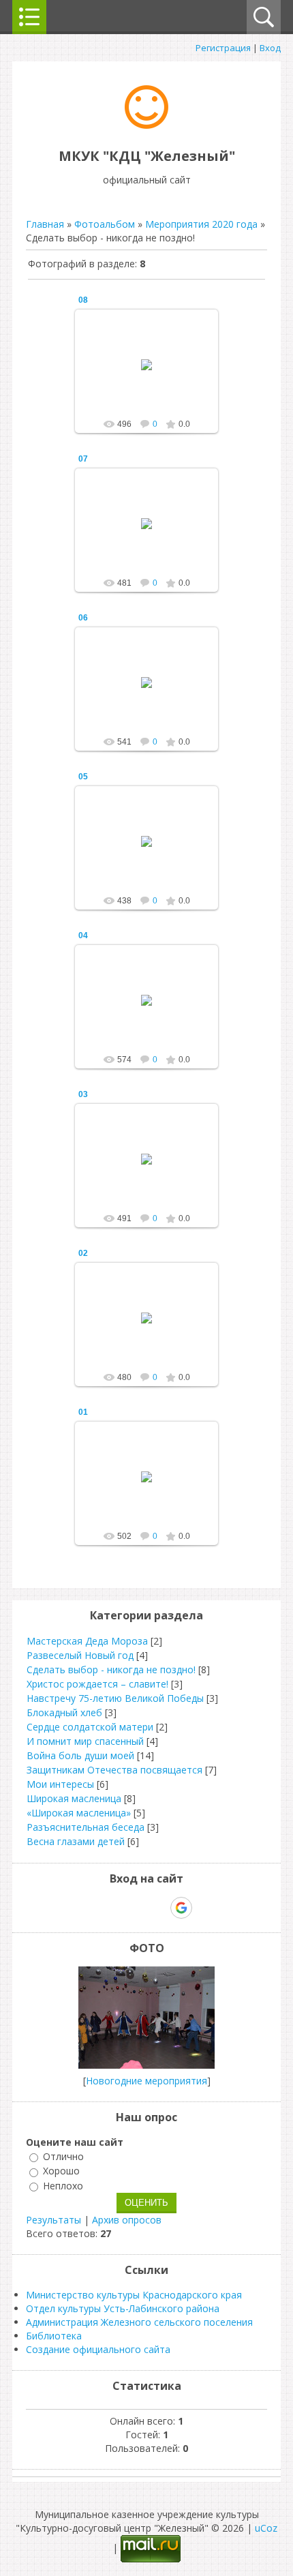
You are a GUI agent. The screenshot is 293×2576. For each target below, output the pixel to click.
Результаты (53, 2220)
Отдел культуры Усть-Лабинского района (123, 2308)
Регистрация (223, 48)
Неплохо (63, 2186)
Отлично (63, 2156)
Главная (45, 224)
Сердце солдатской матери (90, 1727)
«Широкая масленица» (79, 1813)
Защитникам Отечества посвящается (114, 1770)
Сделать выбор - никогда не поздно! (111, 1669)
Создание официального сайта (98, 2349)
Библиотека (54, 2336)
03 (83, 1094)
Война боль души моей (80, 1755)
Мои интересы (60, 1784)
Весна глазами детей (76, 1841)
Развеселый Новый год (80, 1655)
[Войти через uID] (88, 1908)
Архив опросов (127, 2220)
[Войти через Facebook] (134, 1908)
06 (83, 618)
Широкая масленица (74, 1798)
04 (83, 935)
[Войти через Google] (181, 1908)
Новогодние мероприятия (146, 2081)
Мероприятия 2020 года (201, 224)
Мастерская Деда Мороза (87, 1641)
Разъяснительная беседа (86, 1827)
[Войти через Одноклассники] (205, 1908)
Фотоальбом (105, 224)
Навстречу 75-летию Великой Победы (115, 1698)
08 (83, 300)
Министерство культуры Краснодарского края (134, 2295)
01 (83, 1412)
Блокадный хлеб (64, 1712)
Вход (270, 48)
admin (153, 376)
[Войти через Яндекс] (157, 1908)
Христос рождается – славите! (97, 1684)
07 (83, 459)
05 (83, 777)
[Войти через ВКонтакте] (111, 1908)
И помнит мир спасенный (85, 1741)
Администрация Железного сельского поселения (139, 2322)
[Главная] (146, 125)
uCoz (266, 2528)
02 (83, 1253)
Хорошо (61, 2171)
